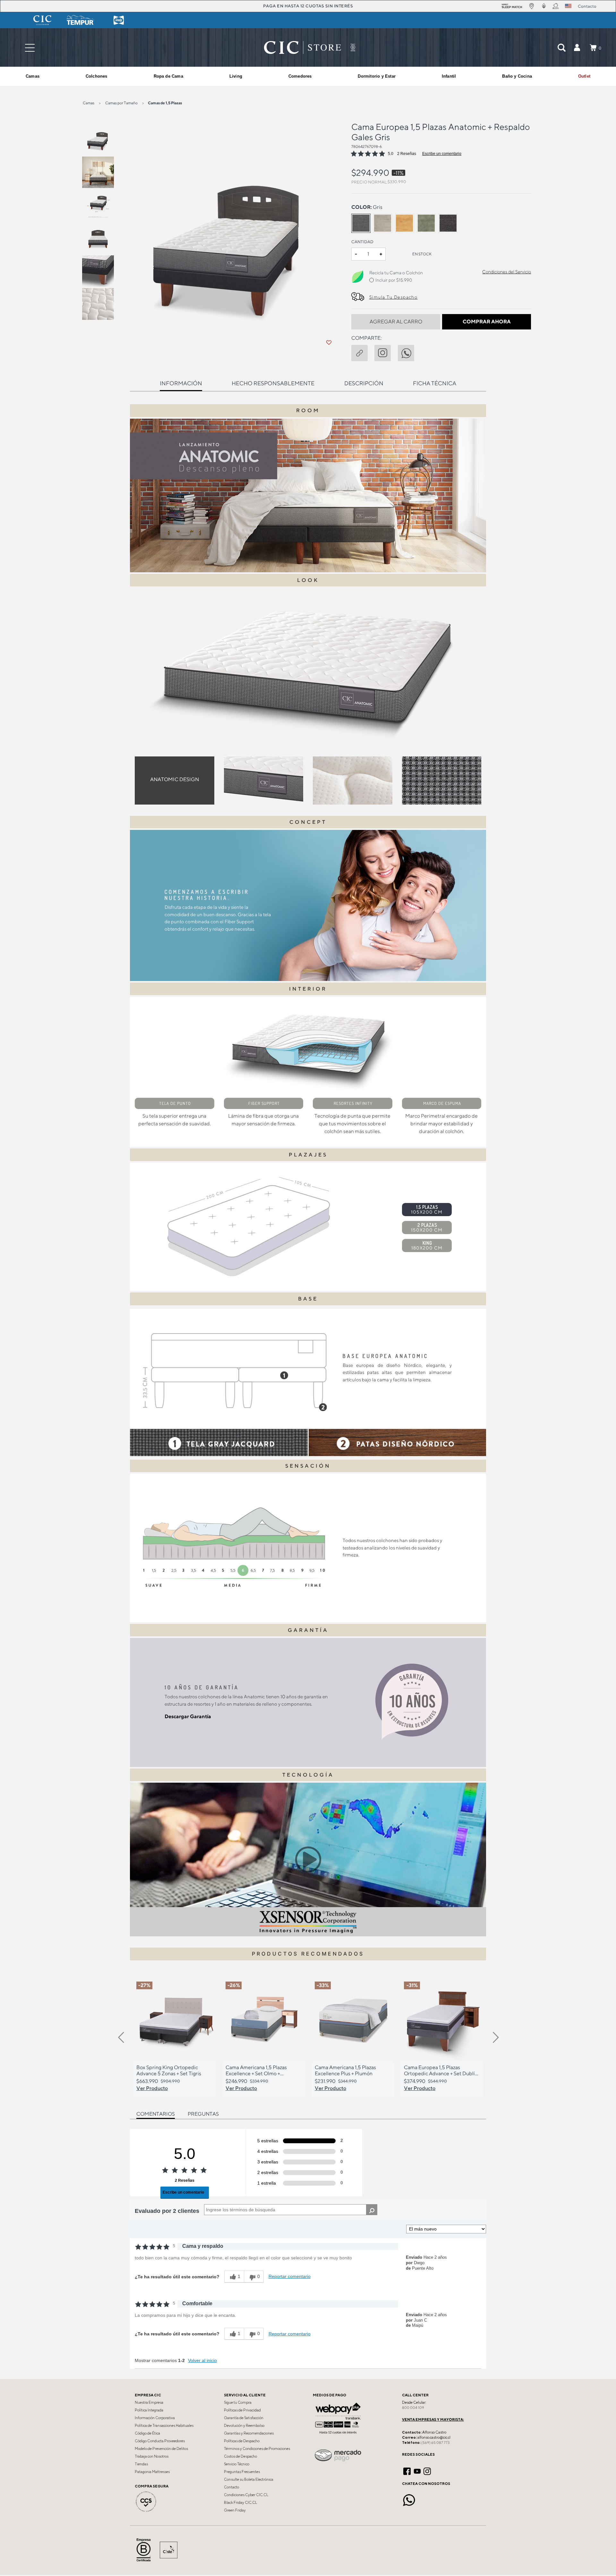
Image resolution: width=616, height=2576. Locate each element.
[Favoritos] (329, 343)
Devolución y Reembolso (244, 2426)
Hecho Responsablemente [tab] (273, 383)
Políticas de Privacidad (242, 2410)
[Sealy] (119, 20)
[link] (584, 76)
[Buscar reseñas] (372, 2210)
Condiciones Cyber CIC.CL (246, 2495)
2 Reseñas (407, 154)
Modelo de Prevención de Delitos (161, 2449)
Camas (89, 103)
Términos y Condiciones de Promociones (257, 2449)
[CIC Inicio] (303, 47)
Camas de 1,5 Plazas (165, 103)
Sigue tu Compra (238, 2402)
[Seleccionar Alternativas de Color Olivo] (426, 223)
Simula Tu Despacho (393, 297)
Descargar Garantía (188, 1716)
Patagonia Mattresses (152, 2472)
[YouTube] (417, 2470)
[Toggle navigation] (30, 48)
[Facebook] (407, 2470)
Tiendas (141, 2464)
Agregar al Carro (396, 322)
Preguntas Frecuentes (242, 2472)
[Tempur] (81, 20)
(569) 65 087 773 (435, 2443)
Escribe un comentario (442, 154)
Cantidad (362, 242)
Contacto (231, 2487)
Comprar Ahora (487, 322)
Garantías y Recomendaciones (249, 2433)
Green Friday (235, 2510)
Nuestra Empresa (149, 2402)
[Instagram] (427, 2470)
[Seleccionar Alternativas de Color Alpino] (383, 223)
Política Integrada (149, 2410)
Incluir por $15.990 (394, 280)
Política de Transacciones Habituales (164, 2426)
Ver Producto (152, 2088)
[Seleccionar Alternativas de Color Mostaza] (405, 223)
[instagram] (386, 352)
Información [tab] (181, 383)
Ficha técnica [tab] (435, 383)
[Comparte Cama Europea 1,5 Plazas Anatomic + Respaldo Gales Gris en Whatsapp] (409, 352)
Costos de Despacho (240, 2456)
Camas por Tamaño (121, 103)
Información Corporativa (155, 2418)
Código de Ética (147, 2433)
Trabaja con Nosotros (152, 2456)
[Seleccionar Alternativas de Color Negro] (448, 223)
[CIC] (42, 20)
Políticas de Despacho (242, 2441)
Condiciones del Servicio (507, 272)
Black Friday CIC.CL (240, 2503)
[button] (577, 47)
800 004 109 (413, 2408)
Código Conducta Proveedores (160, 2441)
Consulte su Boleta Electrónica (249, 2479)
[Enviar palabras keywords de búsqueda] (561, 47)
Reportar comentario (290, 2276)
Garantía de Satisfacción (244, 2418)
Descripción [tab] (364, 383)
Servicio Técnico (237, 2464)
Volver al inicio (202, 2360)
